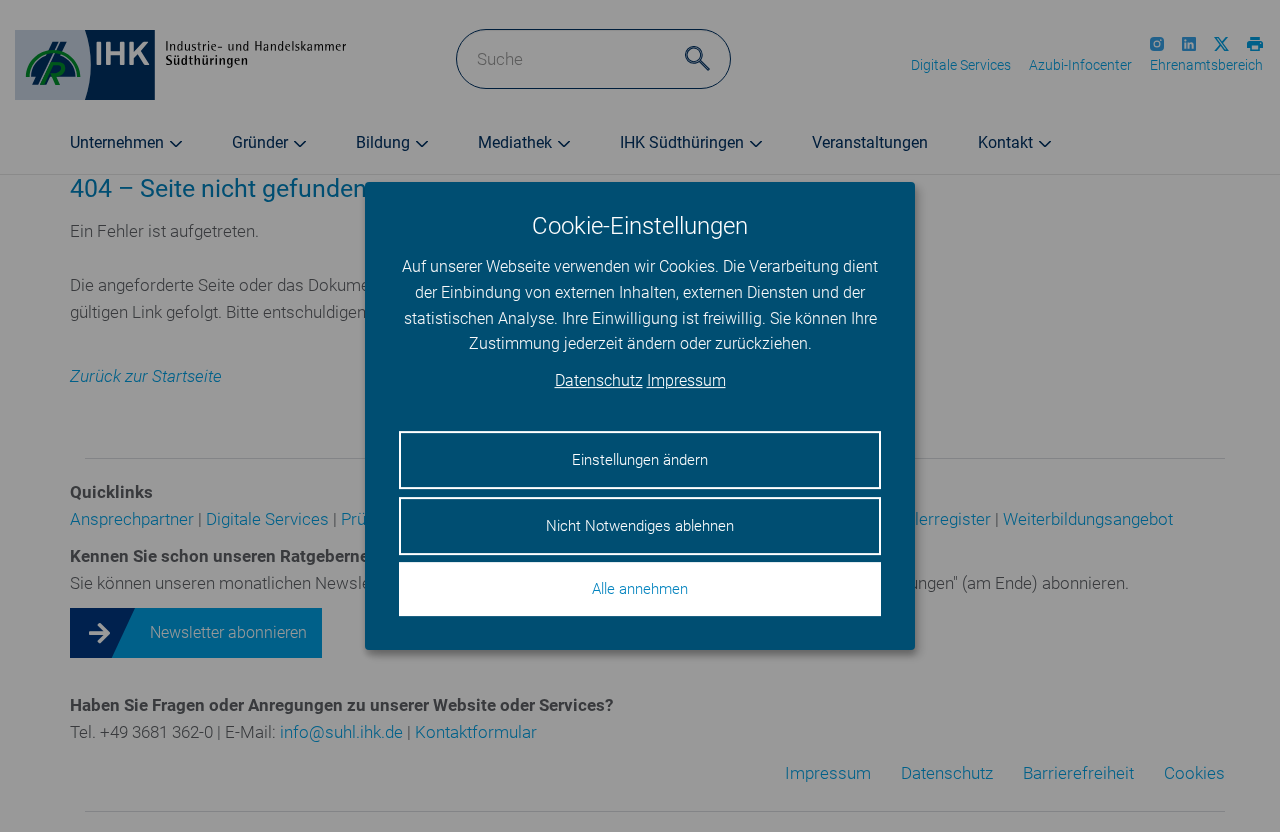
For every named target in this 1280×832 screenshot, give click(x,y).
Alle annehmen (640, 589)
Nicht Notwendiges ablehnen (640, 526)
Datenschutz (599, 380)
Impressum (686, 380)
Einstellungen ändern (640, 460)
